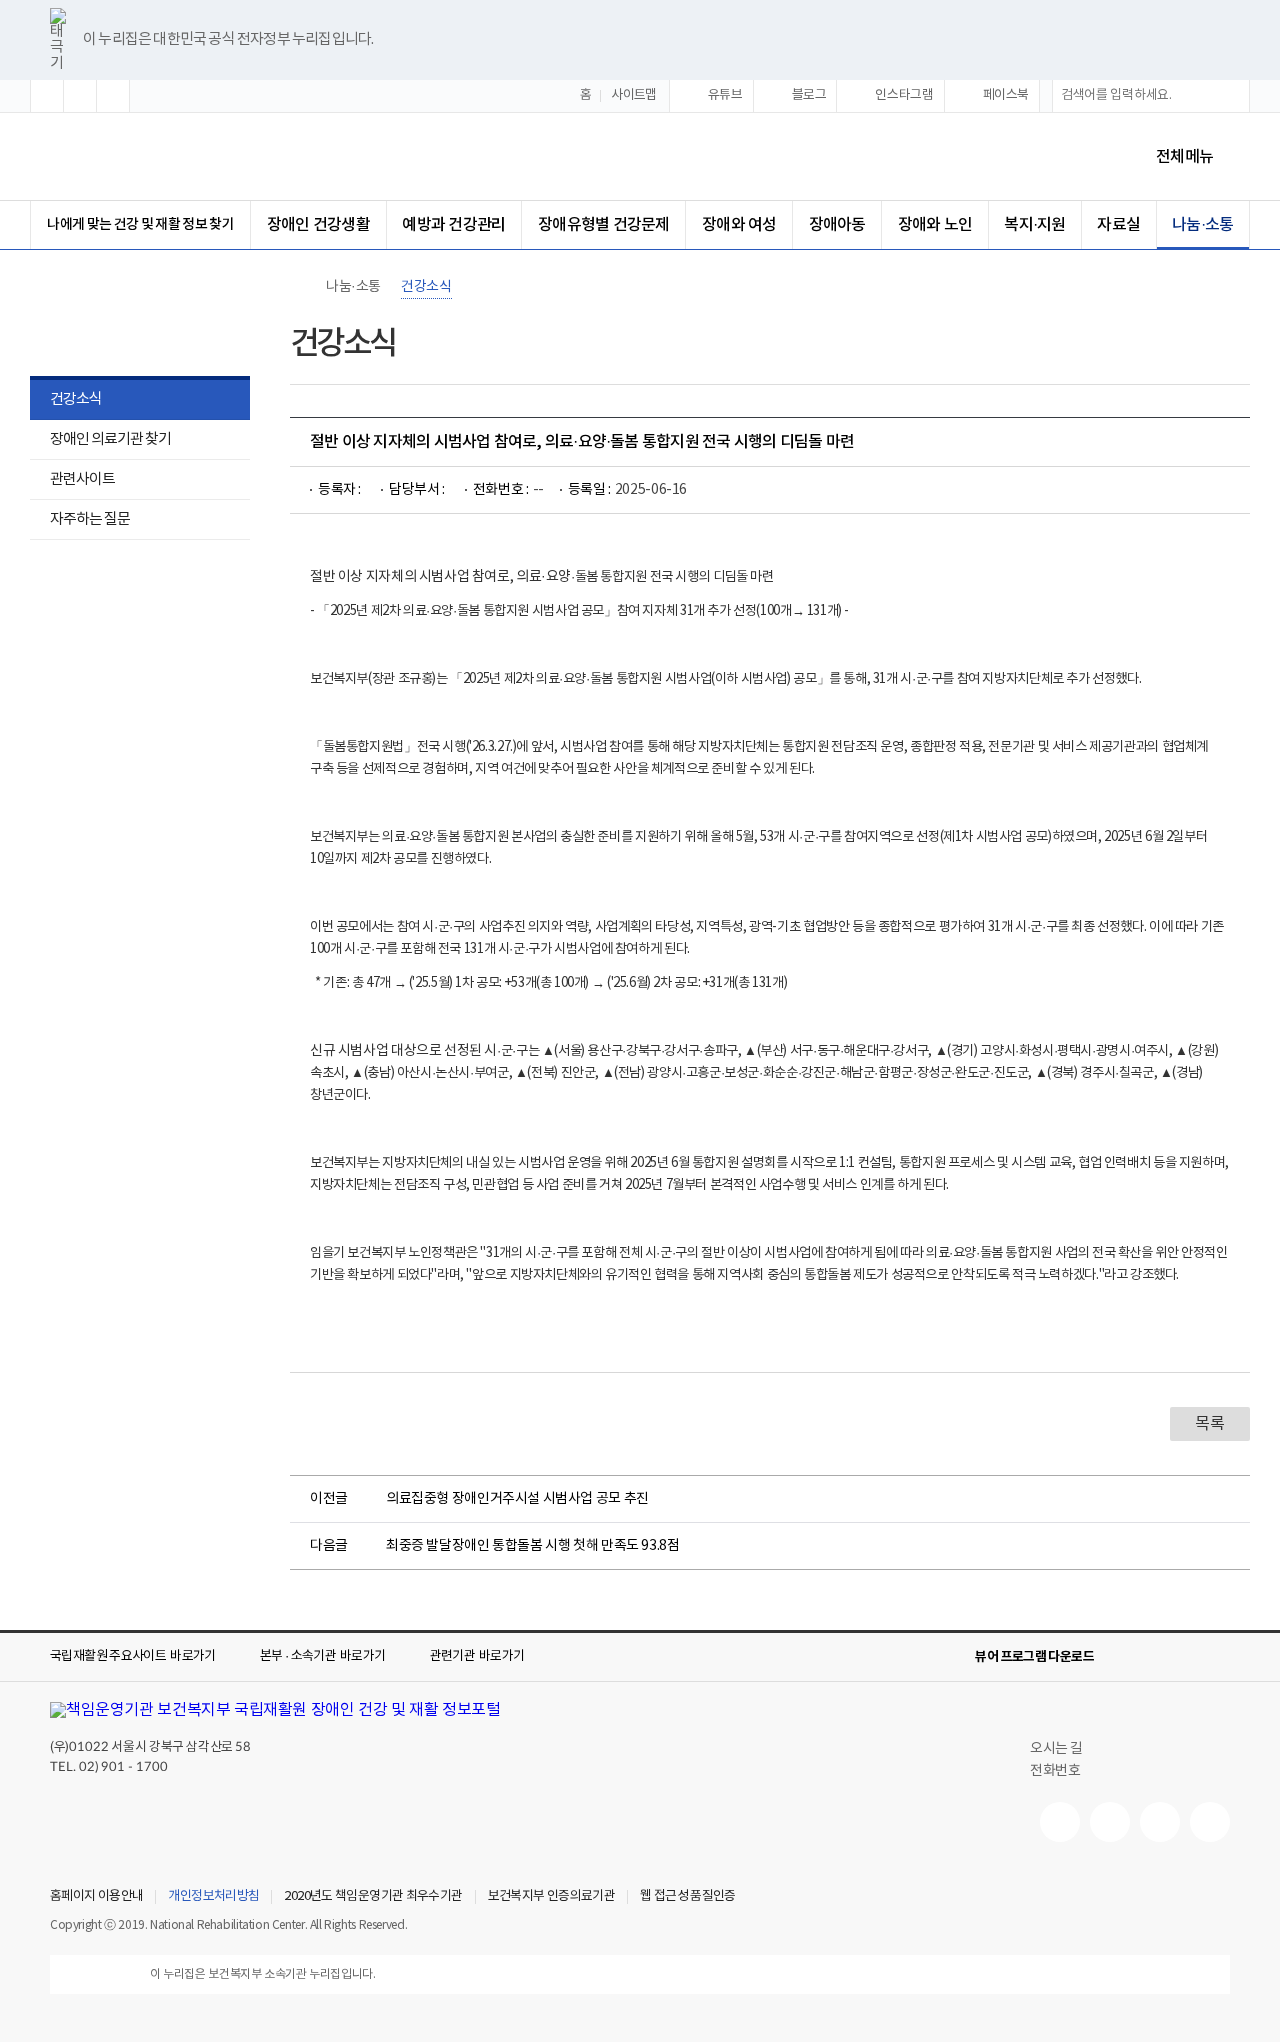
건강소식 (76, 399)
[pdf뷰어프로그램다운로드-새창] (1186, 1657)
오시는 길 (1056, 1749)
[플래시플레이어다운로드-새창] (1218, 1657)
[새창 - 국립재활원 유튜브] (1060, 1822)
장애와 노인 (935, 225)
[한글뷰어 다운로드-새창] (1122, 1657)
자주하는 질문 (90, 519)
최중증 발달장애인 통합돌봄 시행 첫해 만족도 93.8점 (532, 1546)
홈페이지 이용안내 (96, 1897)
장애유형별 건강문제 (603, 225)
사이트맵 (634, 95)
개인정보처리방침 (213, 1897)
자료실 (1118, 225)
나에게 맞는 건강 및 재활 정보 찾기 (140, 224)
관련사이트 (82, 479)
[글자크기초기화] (80, 96)
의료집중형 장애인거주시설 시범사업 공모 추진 (517, 1499)
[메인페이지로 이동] (219, 156)
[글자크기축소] (113, 96)
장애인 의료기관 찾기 (100, 441)
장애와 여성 (739, 225)
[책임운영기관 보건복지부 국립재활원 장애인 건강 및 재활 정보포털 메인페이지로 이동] (275, 1710)
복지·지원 (1034, 225)
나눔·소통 (1202, 225)
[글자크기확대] (47, 96)
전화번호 (1055, 1771)
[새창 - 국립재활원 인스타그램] (1160, 1822)
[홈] (300, 287)
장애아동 (837, 225)
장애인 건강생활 (318, 225)
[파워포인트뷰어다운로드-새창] (1154, 1657)
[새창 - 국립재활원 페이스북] (1210, 1822)
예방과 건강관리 (453, 225)
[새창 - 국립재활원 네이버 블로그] (1110, 1822)
